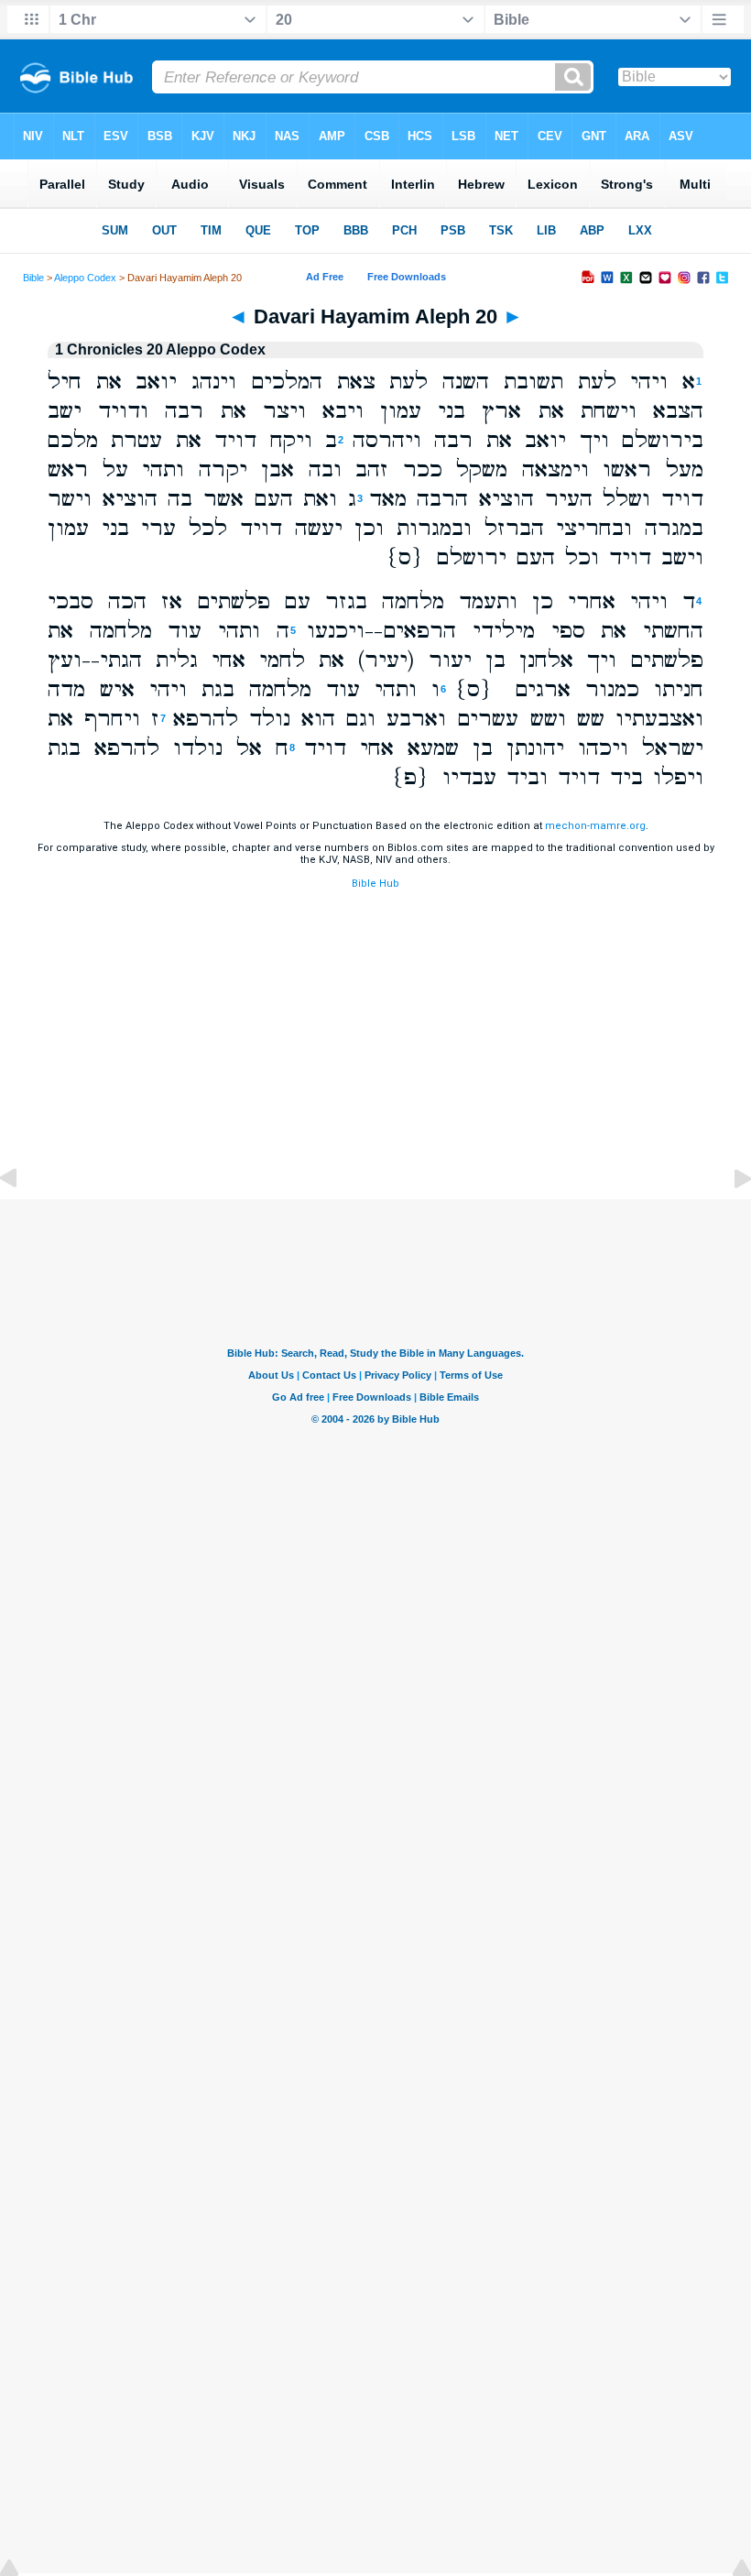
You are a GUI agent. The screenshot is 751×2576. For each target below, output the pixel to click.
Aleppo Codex (85, 278)
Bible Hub (375, 884)
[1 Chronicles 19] (23, 1220)
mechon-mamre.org (595, 826)
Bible (33, 278)
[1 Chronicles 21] (728, 1220)
